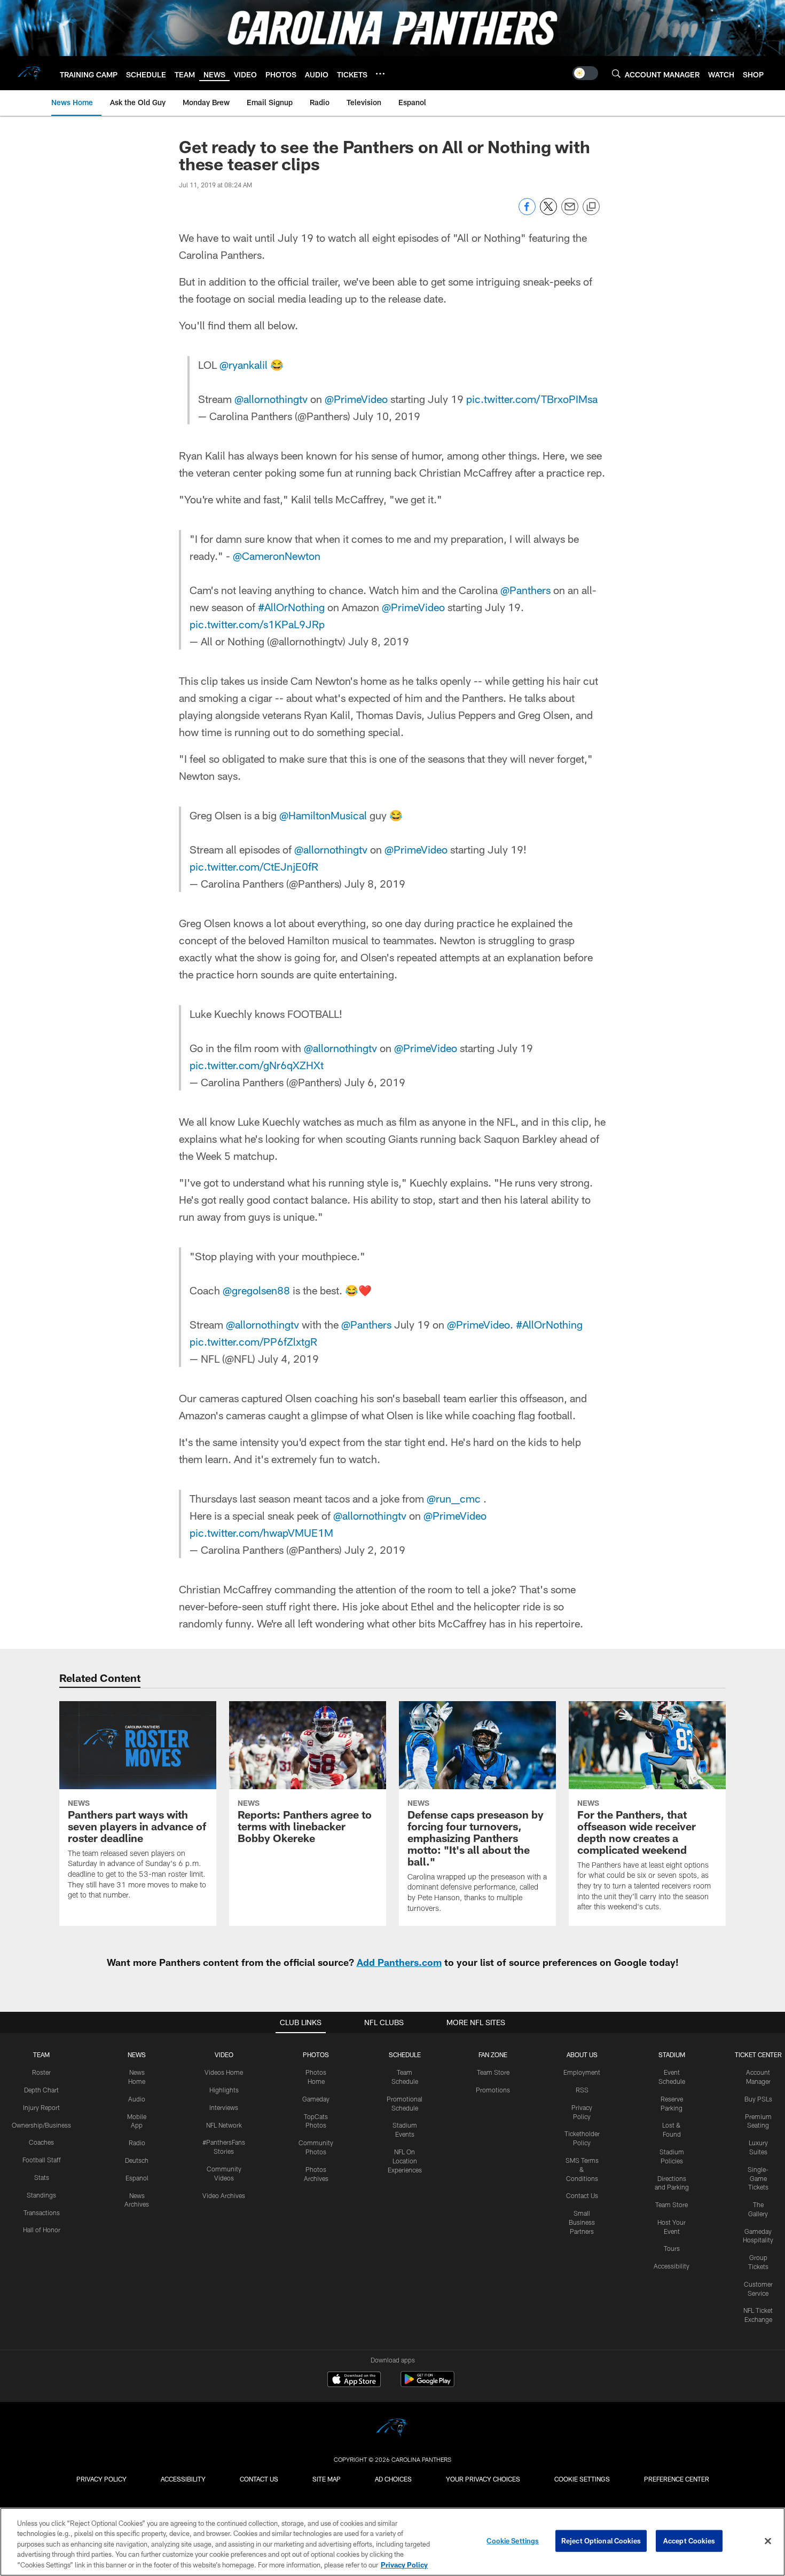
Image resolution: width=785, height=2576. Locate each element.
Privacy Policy (101, 2479)
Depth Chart (41, 2090)
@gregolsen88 (256, 1290)
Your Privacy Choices (483, 2479)
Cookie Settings (582, 2479)
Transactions (42, 2212)
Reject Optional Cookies (601, 2541)
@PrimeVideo (356, 399)
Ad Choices (393, 2479)
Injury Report (41, 2107)
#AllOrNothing (291, 607)
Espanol (137, 2178)
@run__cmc (454, 1498)
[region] (392, 2542)
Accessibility (672, 2266)
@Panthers (525, 590)
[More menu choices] (380, 74)
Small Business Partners (582, 2222)
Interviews (224, 2107)
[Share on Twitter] (548, 212)
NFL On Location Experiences (405, 2161)
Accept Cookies (689, 2541)
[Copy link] (591, 207)
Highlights (224, 2090)
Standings (41, 2195)
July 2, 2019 (375, 1550)
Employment (582, 2072)
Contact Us (582, 2195)
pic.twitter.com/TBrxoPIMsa (532, 399)
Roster (41, 2072)
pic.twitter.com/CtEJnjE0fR (254, 866)
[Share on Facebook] (527, 212)
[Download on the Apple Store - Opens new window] (354, 2381)
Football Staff (42, 2160)
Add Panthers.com (399, 1962)
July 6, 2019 (375, 1082)
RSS (582, 2090)
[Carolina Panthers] (392, 2429)
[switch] (585, 73)
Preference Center (677, 2479)
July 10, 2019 (387, 416)
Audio (137, 2099)
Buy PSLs (758, 2099)
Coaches (41, 2142)
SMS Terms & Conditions (582, 2169)
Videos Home (224, 2072)
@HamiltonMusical (323, 815)
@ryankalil (244, 365)
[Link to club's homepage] (30, 73)
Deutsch (137, 2160)
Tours (672, 2248)
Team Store (493, 2072)
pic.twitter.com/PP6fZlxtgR (253, 1341)
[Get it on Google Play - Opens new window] (427, 2385)
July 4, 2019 (288, 1358)
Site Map (327, 2479)
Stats (42, 2177)
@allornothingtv (271, 399)
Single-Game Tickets (758, 2178)
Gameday (316, 2099)
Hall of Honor (42, 2230)
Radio (137, 2143)
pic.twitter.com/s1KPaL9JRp (257, 624)
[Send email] (570, 212)
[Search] (616, 73)
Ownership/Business (41, 2125)
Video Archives (224, 2195)
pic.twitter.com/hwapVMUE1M (261, 1532)
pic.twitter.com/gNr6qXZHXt (257, 1065)
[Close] (768, 2541)
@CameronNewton (277, 556)
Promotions (493, 2090)
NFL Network (224, 2125)
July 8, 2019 (379, 641)
